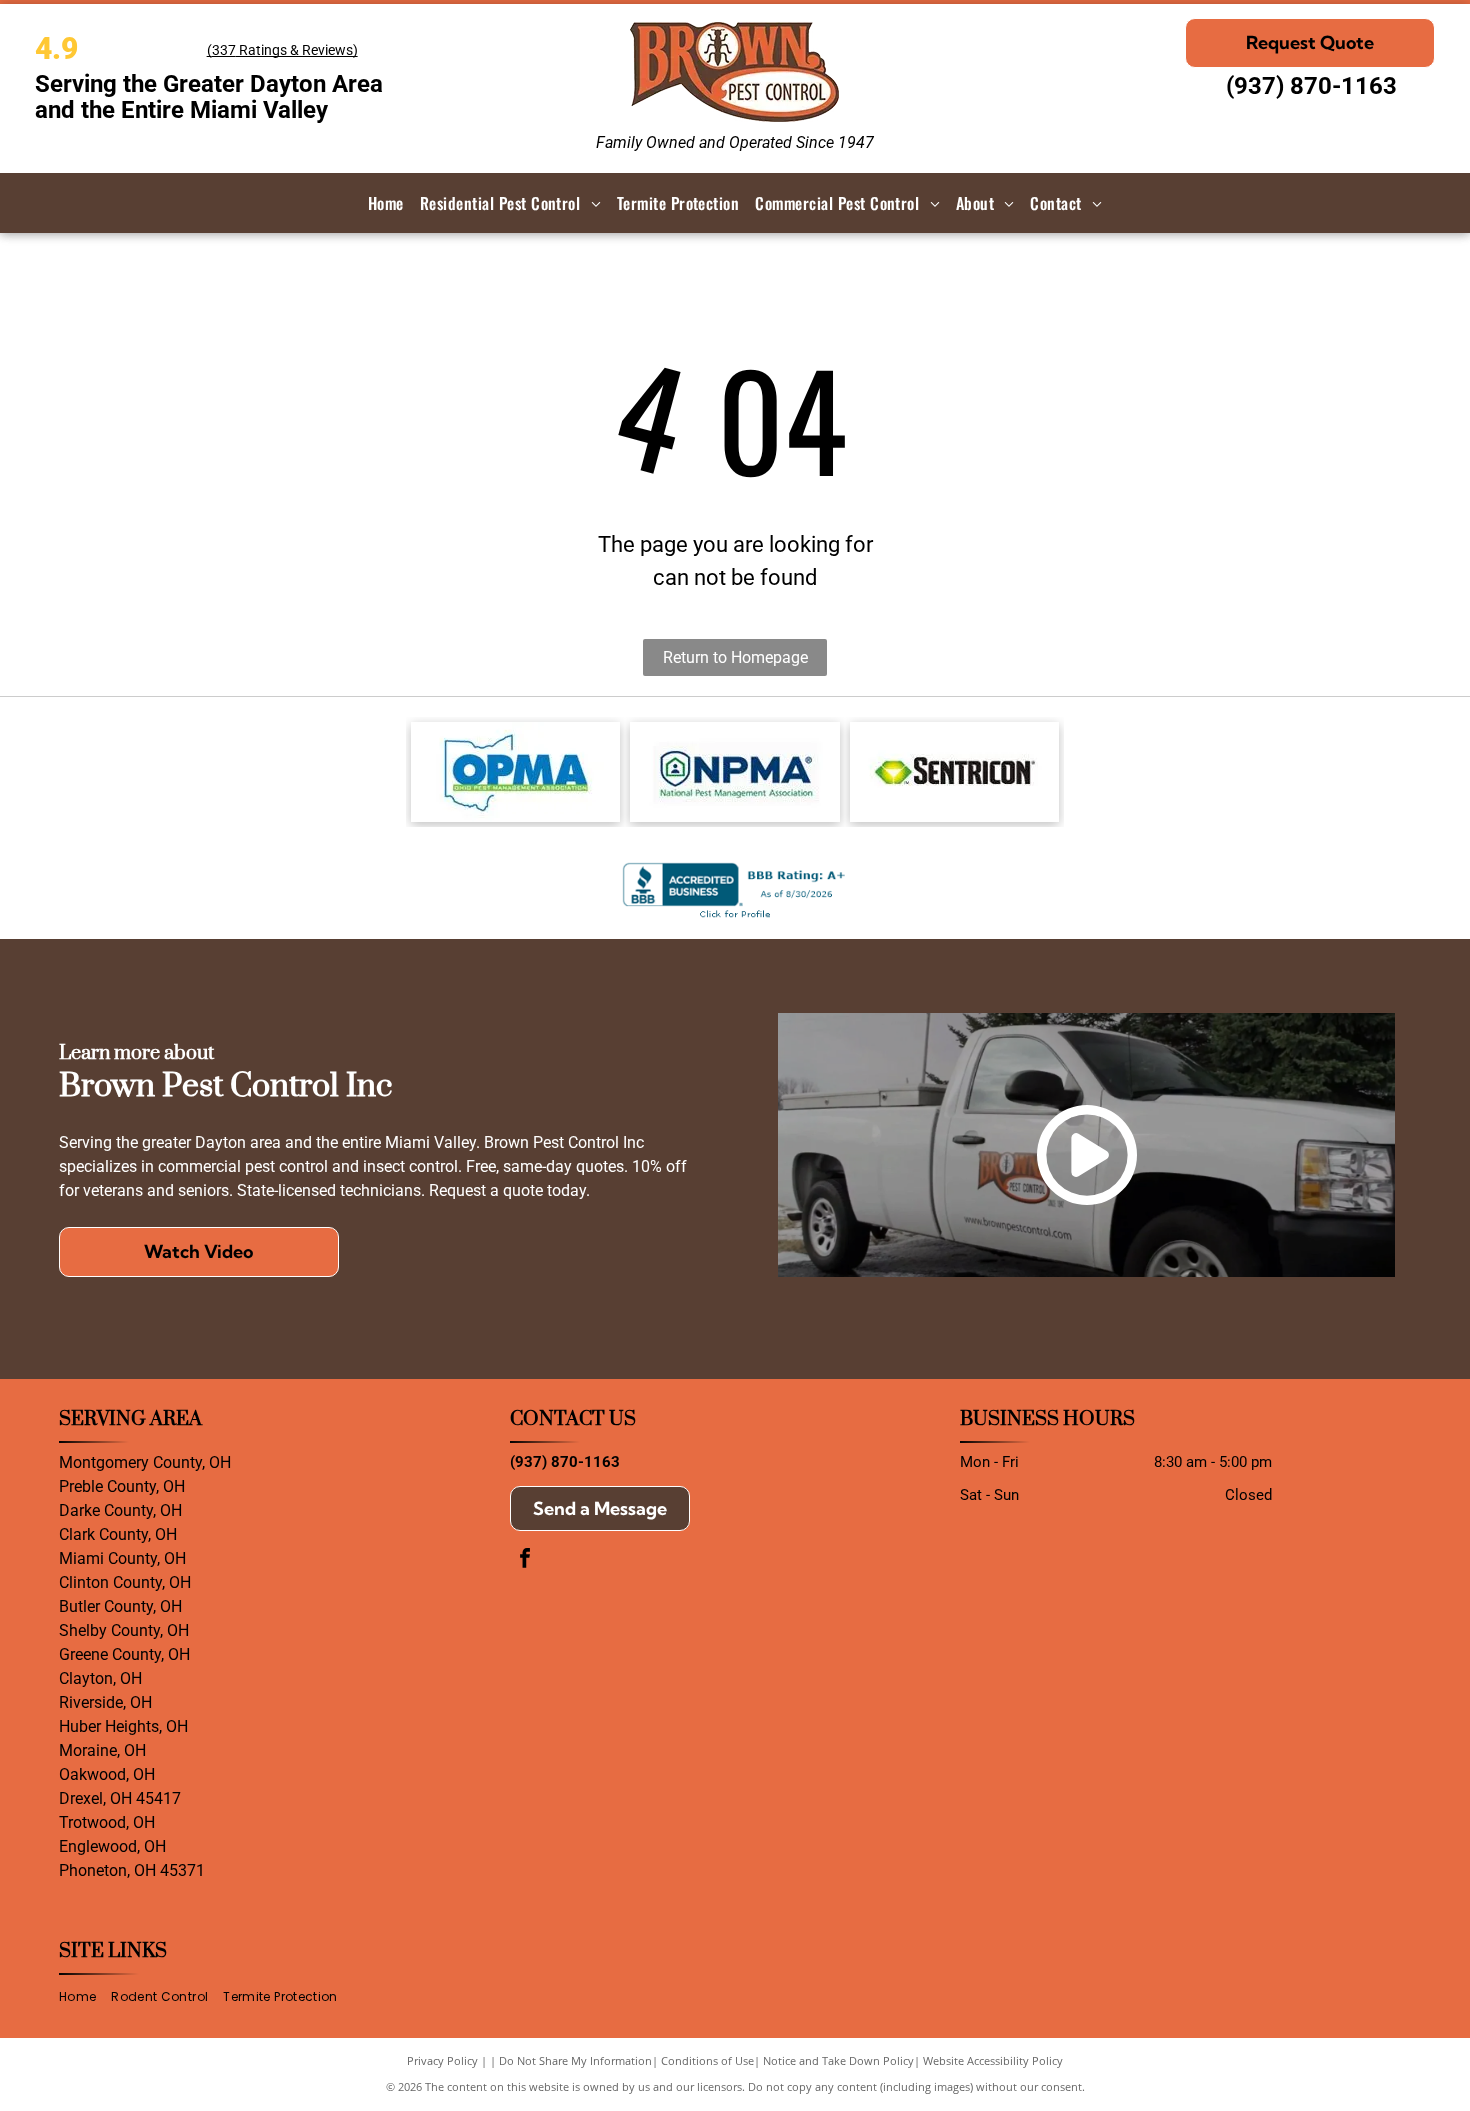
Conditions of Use (707, 2060)
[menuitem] (386, 203)
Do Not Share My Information (575, 2060)
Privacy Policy (442, 2060)
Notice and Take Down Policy (838, 2060)
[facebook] (525, 1560)
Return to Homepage (735, 657)
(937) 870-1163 (1311, 86)
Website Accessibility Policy (993, 2060)
